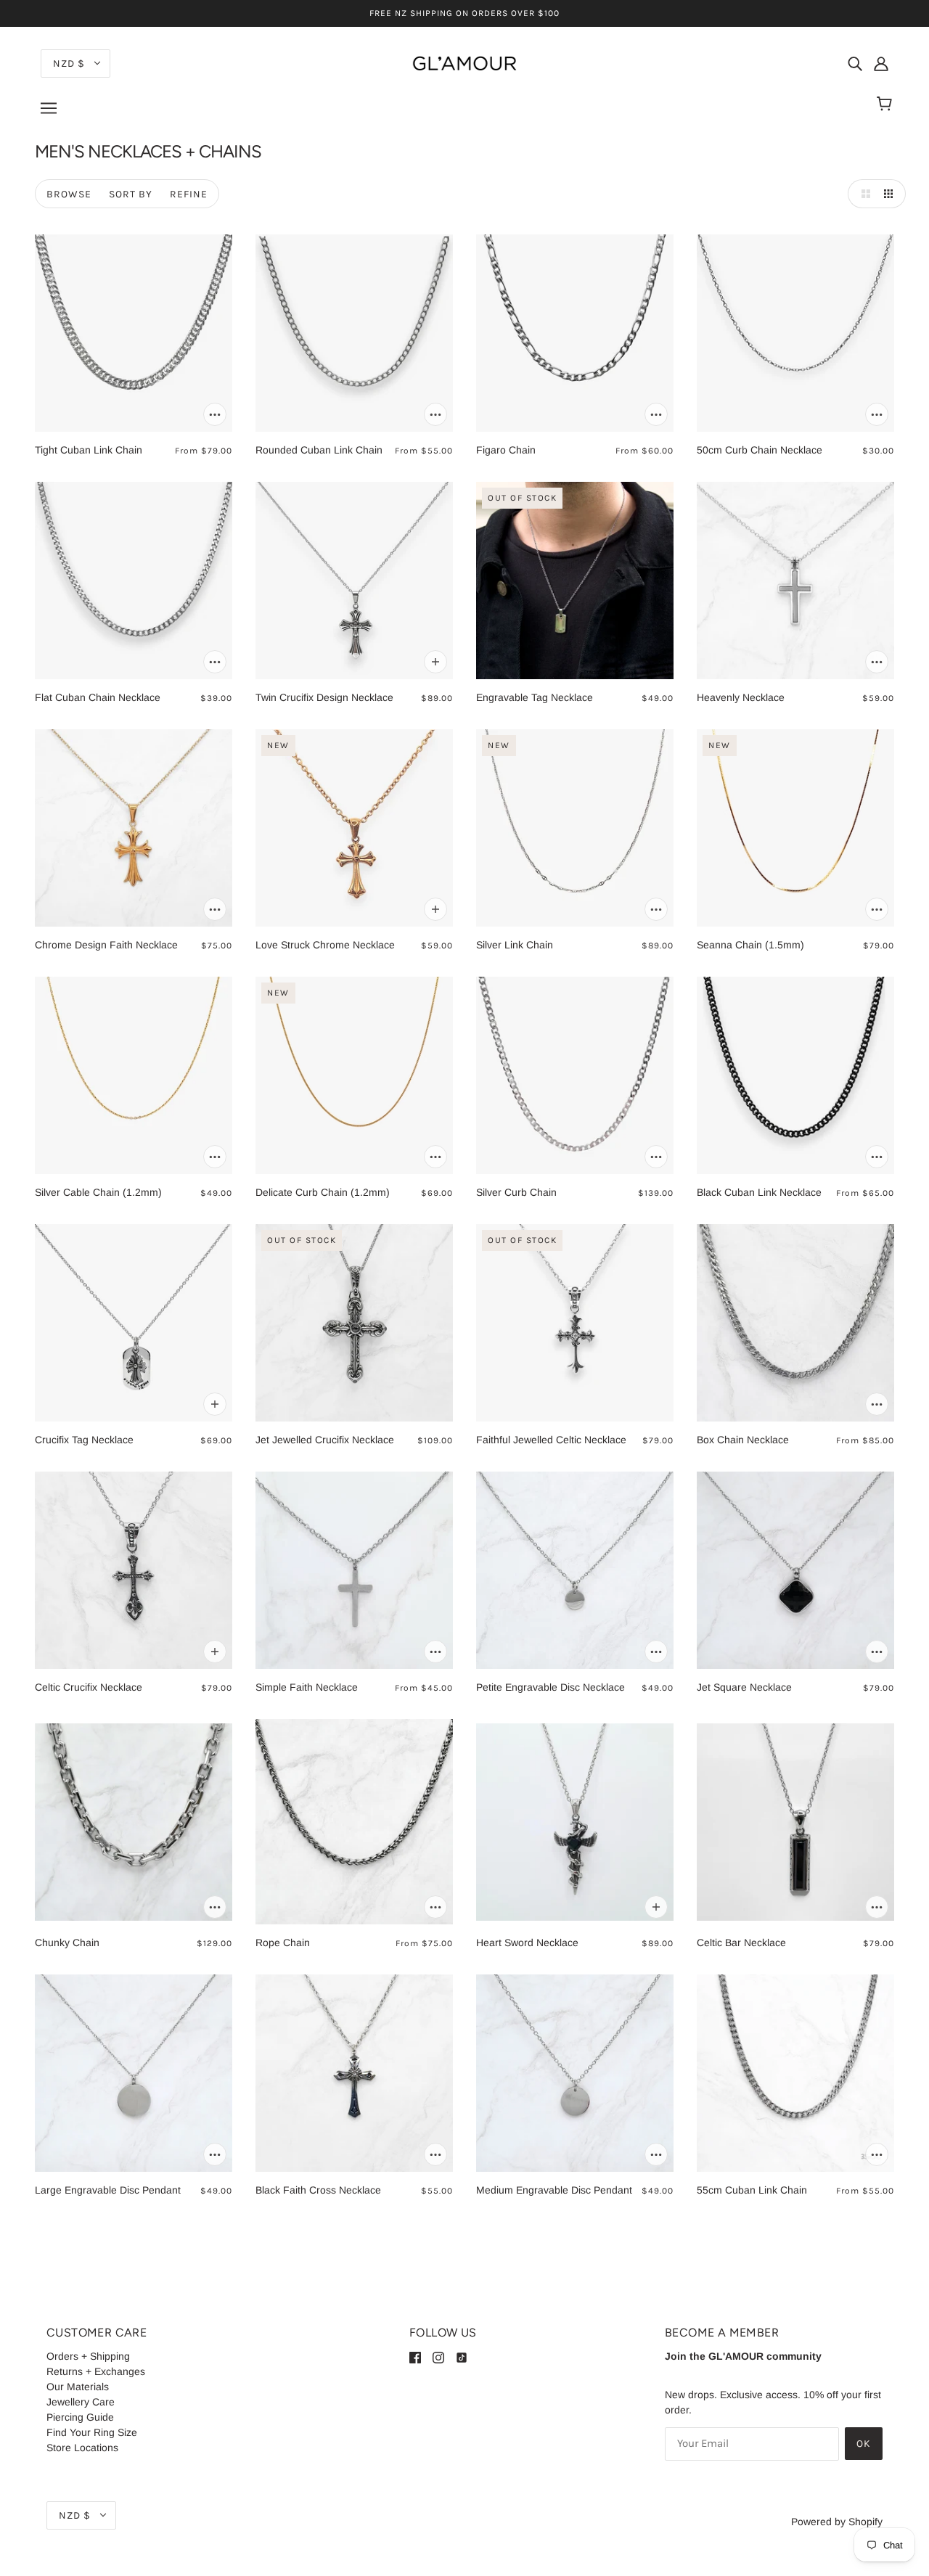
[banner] (464, 62)
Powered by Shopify (837, 2522)
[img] (855, 63)
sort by (131, 194)
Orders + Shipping (88, 2356)
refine (189, 194)
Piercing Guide (80, 2417)
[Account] (881, 63)
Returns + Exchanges (96, 2371)
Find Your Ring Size (92, 2432)
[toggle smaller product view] (891, 194)
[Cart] (887, 104)
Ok (864, 2444)
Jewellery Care (81, 2402)
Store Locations (82, 2448)
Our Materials (78, 2387)
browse (69, 194)
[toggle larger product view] (862, 194)
